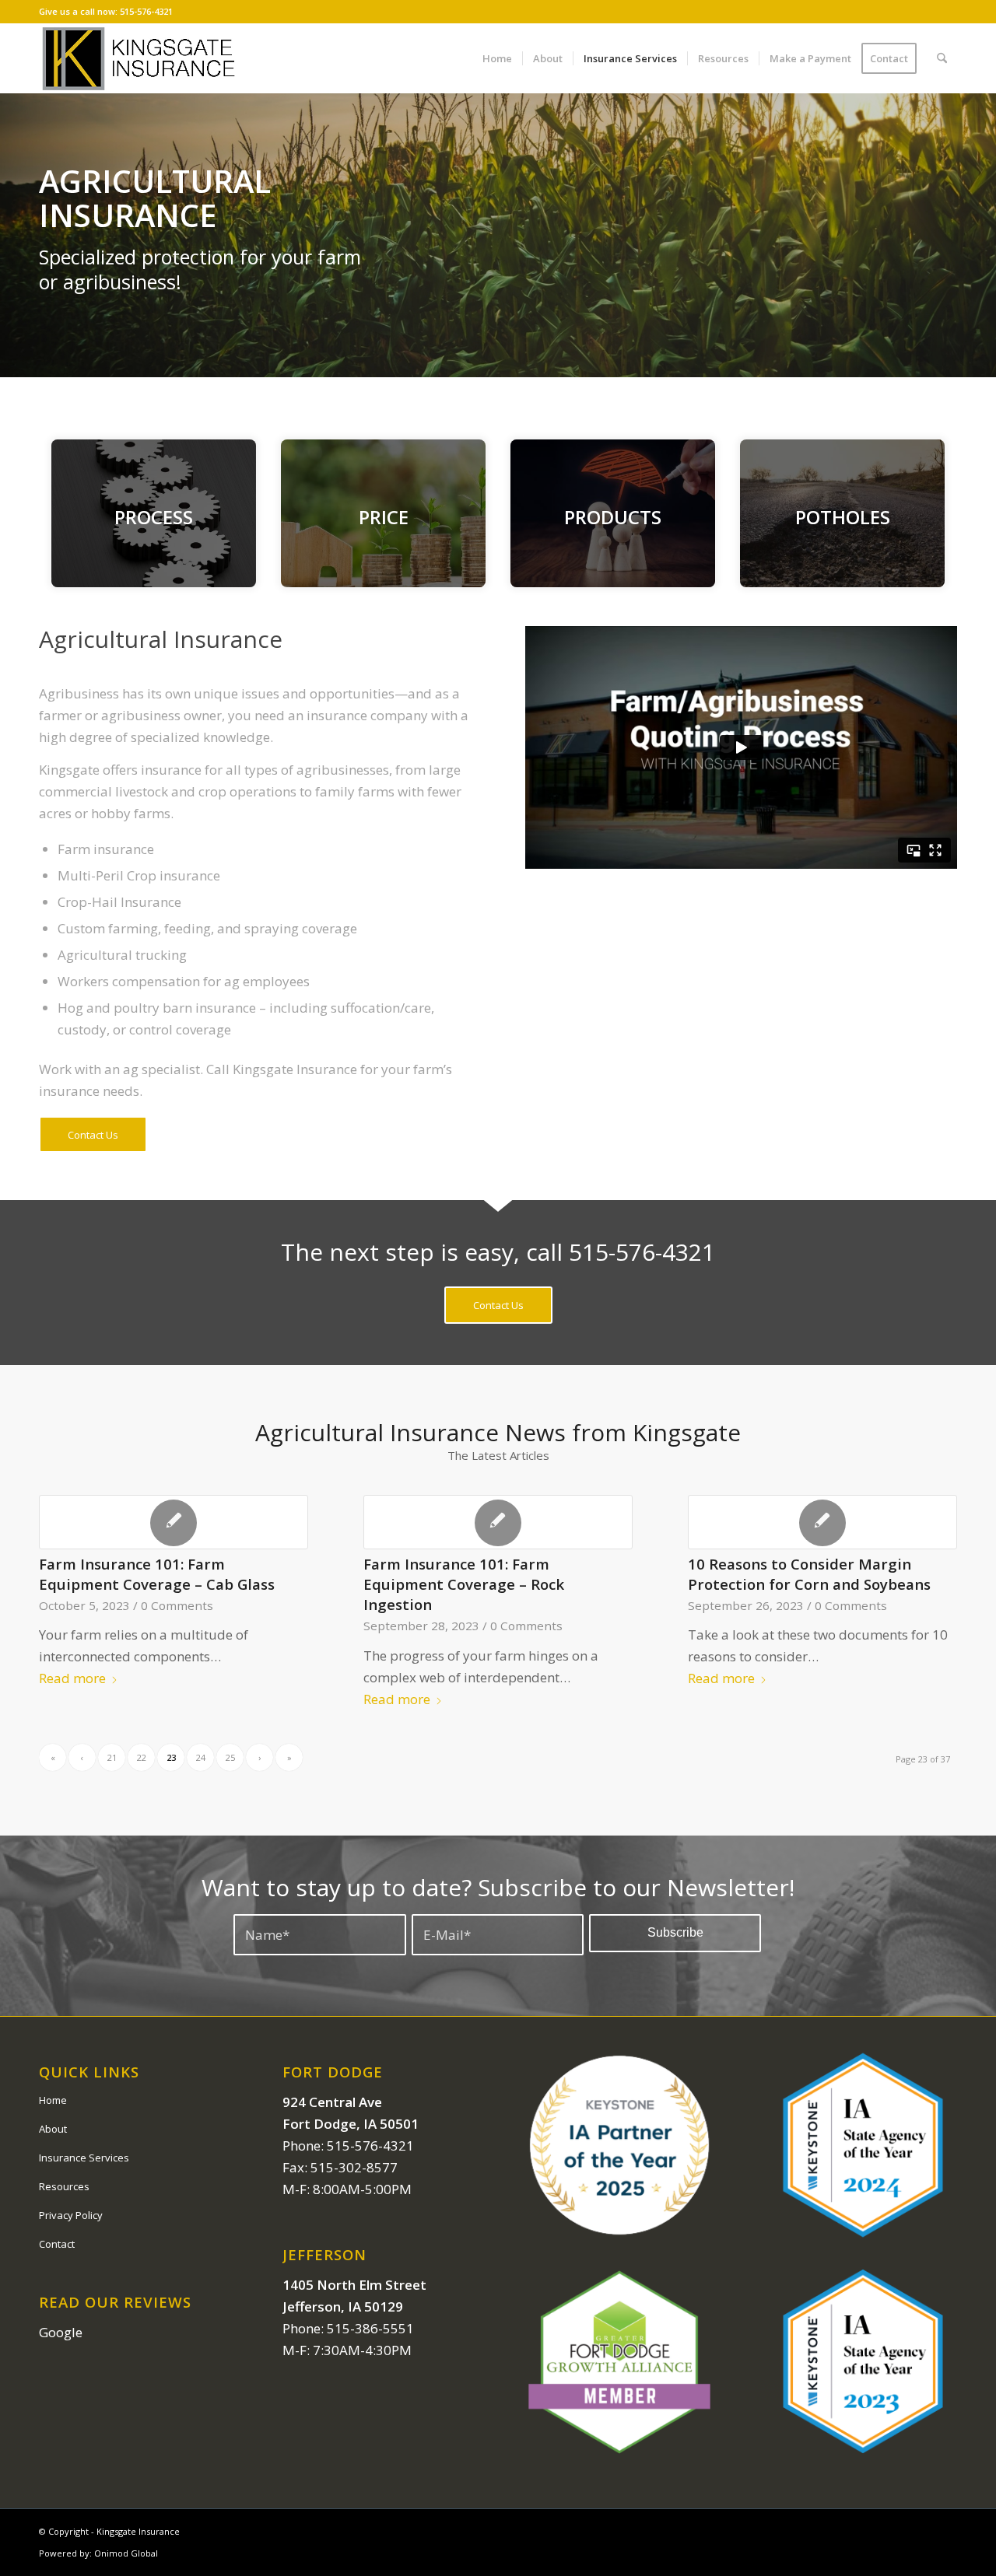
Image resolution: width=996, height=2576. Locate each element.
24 (201, 1757)
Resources (64, 2186)
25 (230, 1757)
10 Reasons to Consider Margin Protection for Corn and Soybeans (809, 1574)
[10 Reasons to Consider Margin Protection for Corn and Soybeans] (822, 1522)
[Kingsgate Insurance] (139, 58)
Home (53, 2100)
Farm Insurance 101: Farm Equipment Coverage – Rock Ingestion (464, 1584)
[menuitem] (497, 58)
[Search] (942, 58)
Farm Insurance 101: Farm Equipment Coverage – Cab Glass (157, 1574)
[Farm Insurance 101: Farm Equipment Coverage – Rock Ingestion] (498, 1522)
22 (142, 1757)
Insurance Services (84, 2158)
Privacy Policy (71, 2215)
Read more (72, 1678)
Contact (57, 2244)
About (53, 2129)
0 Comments (177, 1605)
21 (112, 1757)
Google (61, 2332)
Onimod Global (126, 2553)
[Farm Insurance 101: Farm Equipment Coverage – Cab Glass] (174, 1522)
